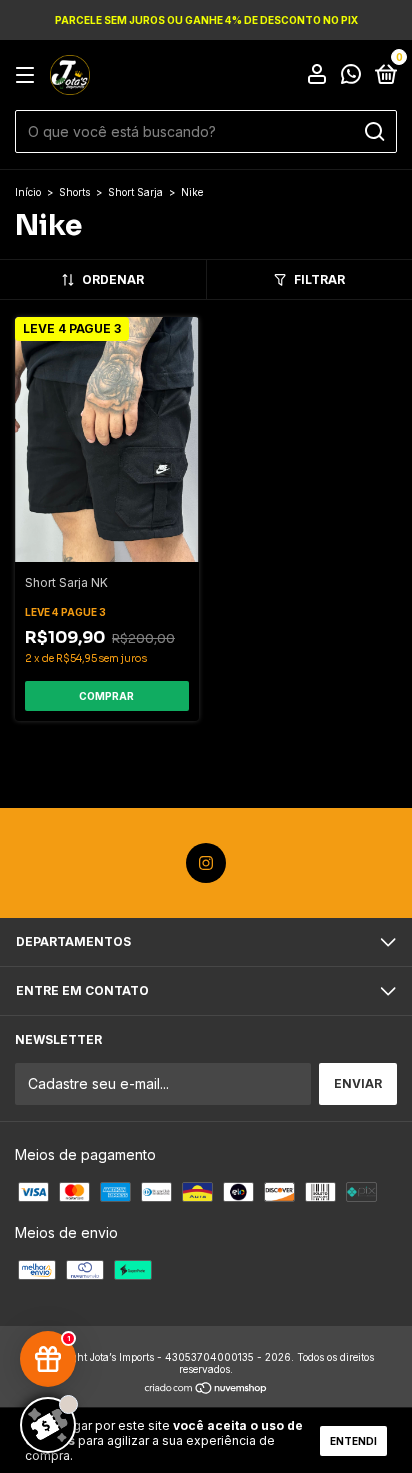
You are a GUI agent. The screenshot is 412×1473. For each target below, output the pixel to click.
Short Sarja (137, 192)
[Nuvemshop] (206, 1388)
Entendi (353, 1441)
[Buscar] (373, 132)
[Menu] (28, 75)
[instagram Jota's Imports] (206, 863)
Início (28, 192)
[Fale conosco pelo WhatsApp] (351, 76)
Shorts (74, 192)
